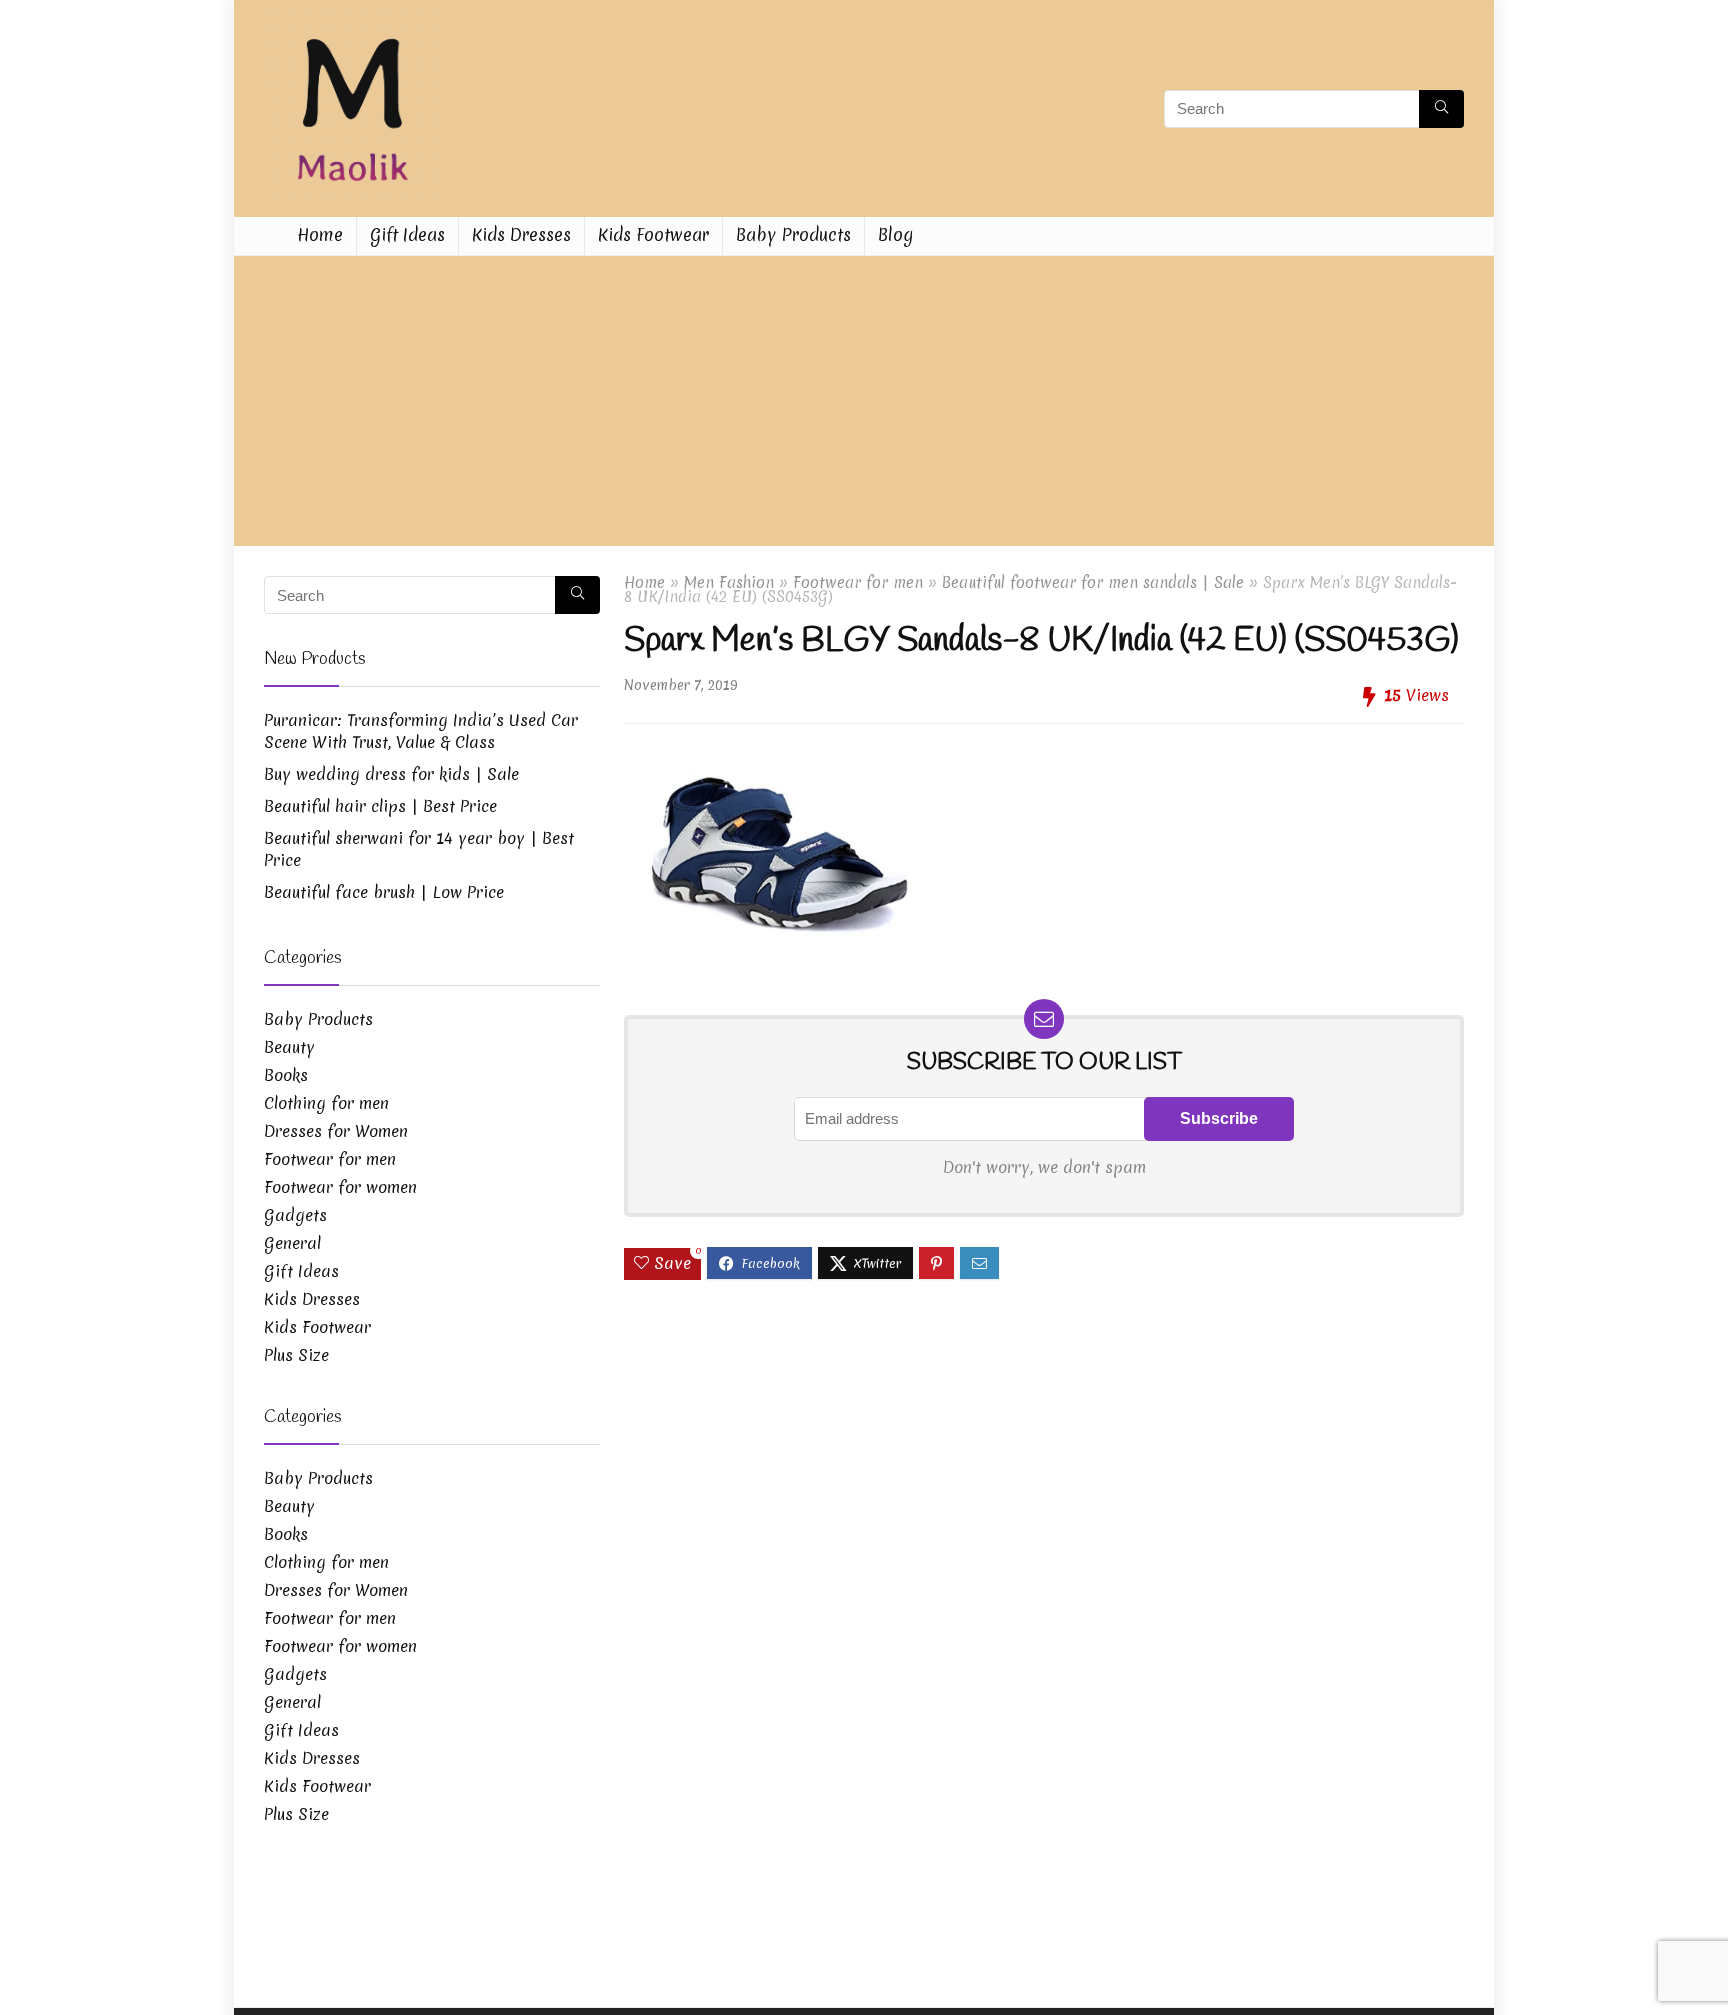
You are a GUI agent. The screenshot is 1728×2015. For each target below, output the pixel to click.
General (292, 1243)
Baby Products (793, 234)
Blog (895, 234)
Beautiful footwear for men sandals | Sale (1093, 582)
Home (320, 234)
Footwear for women (340, 1187)
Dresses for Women (336, 1131)
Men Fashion (729, 582)
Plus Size (296, 1355)
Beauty (289, 1047)
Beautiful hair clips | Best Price (380, 806)
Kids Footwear (653, 234)
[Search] (1441, 109)
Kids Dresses (521, 234)
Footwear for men (858, 582)
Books (286, 1075)
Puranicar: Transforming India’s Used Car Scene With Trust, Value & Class (421, 731)
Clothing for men (326, 1103)
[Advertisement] (864, 406)
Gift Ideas (407, 234)
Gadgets (295, 1215)
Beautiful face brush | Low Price (384, 892)
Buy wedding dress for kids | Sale (391, 774)
